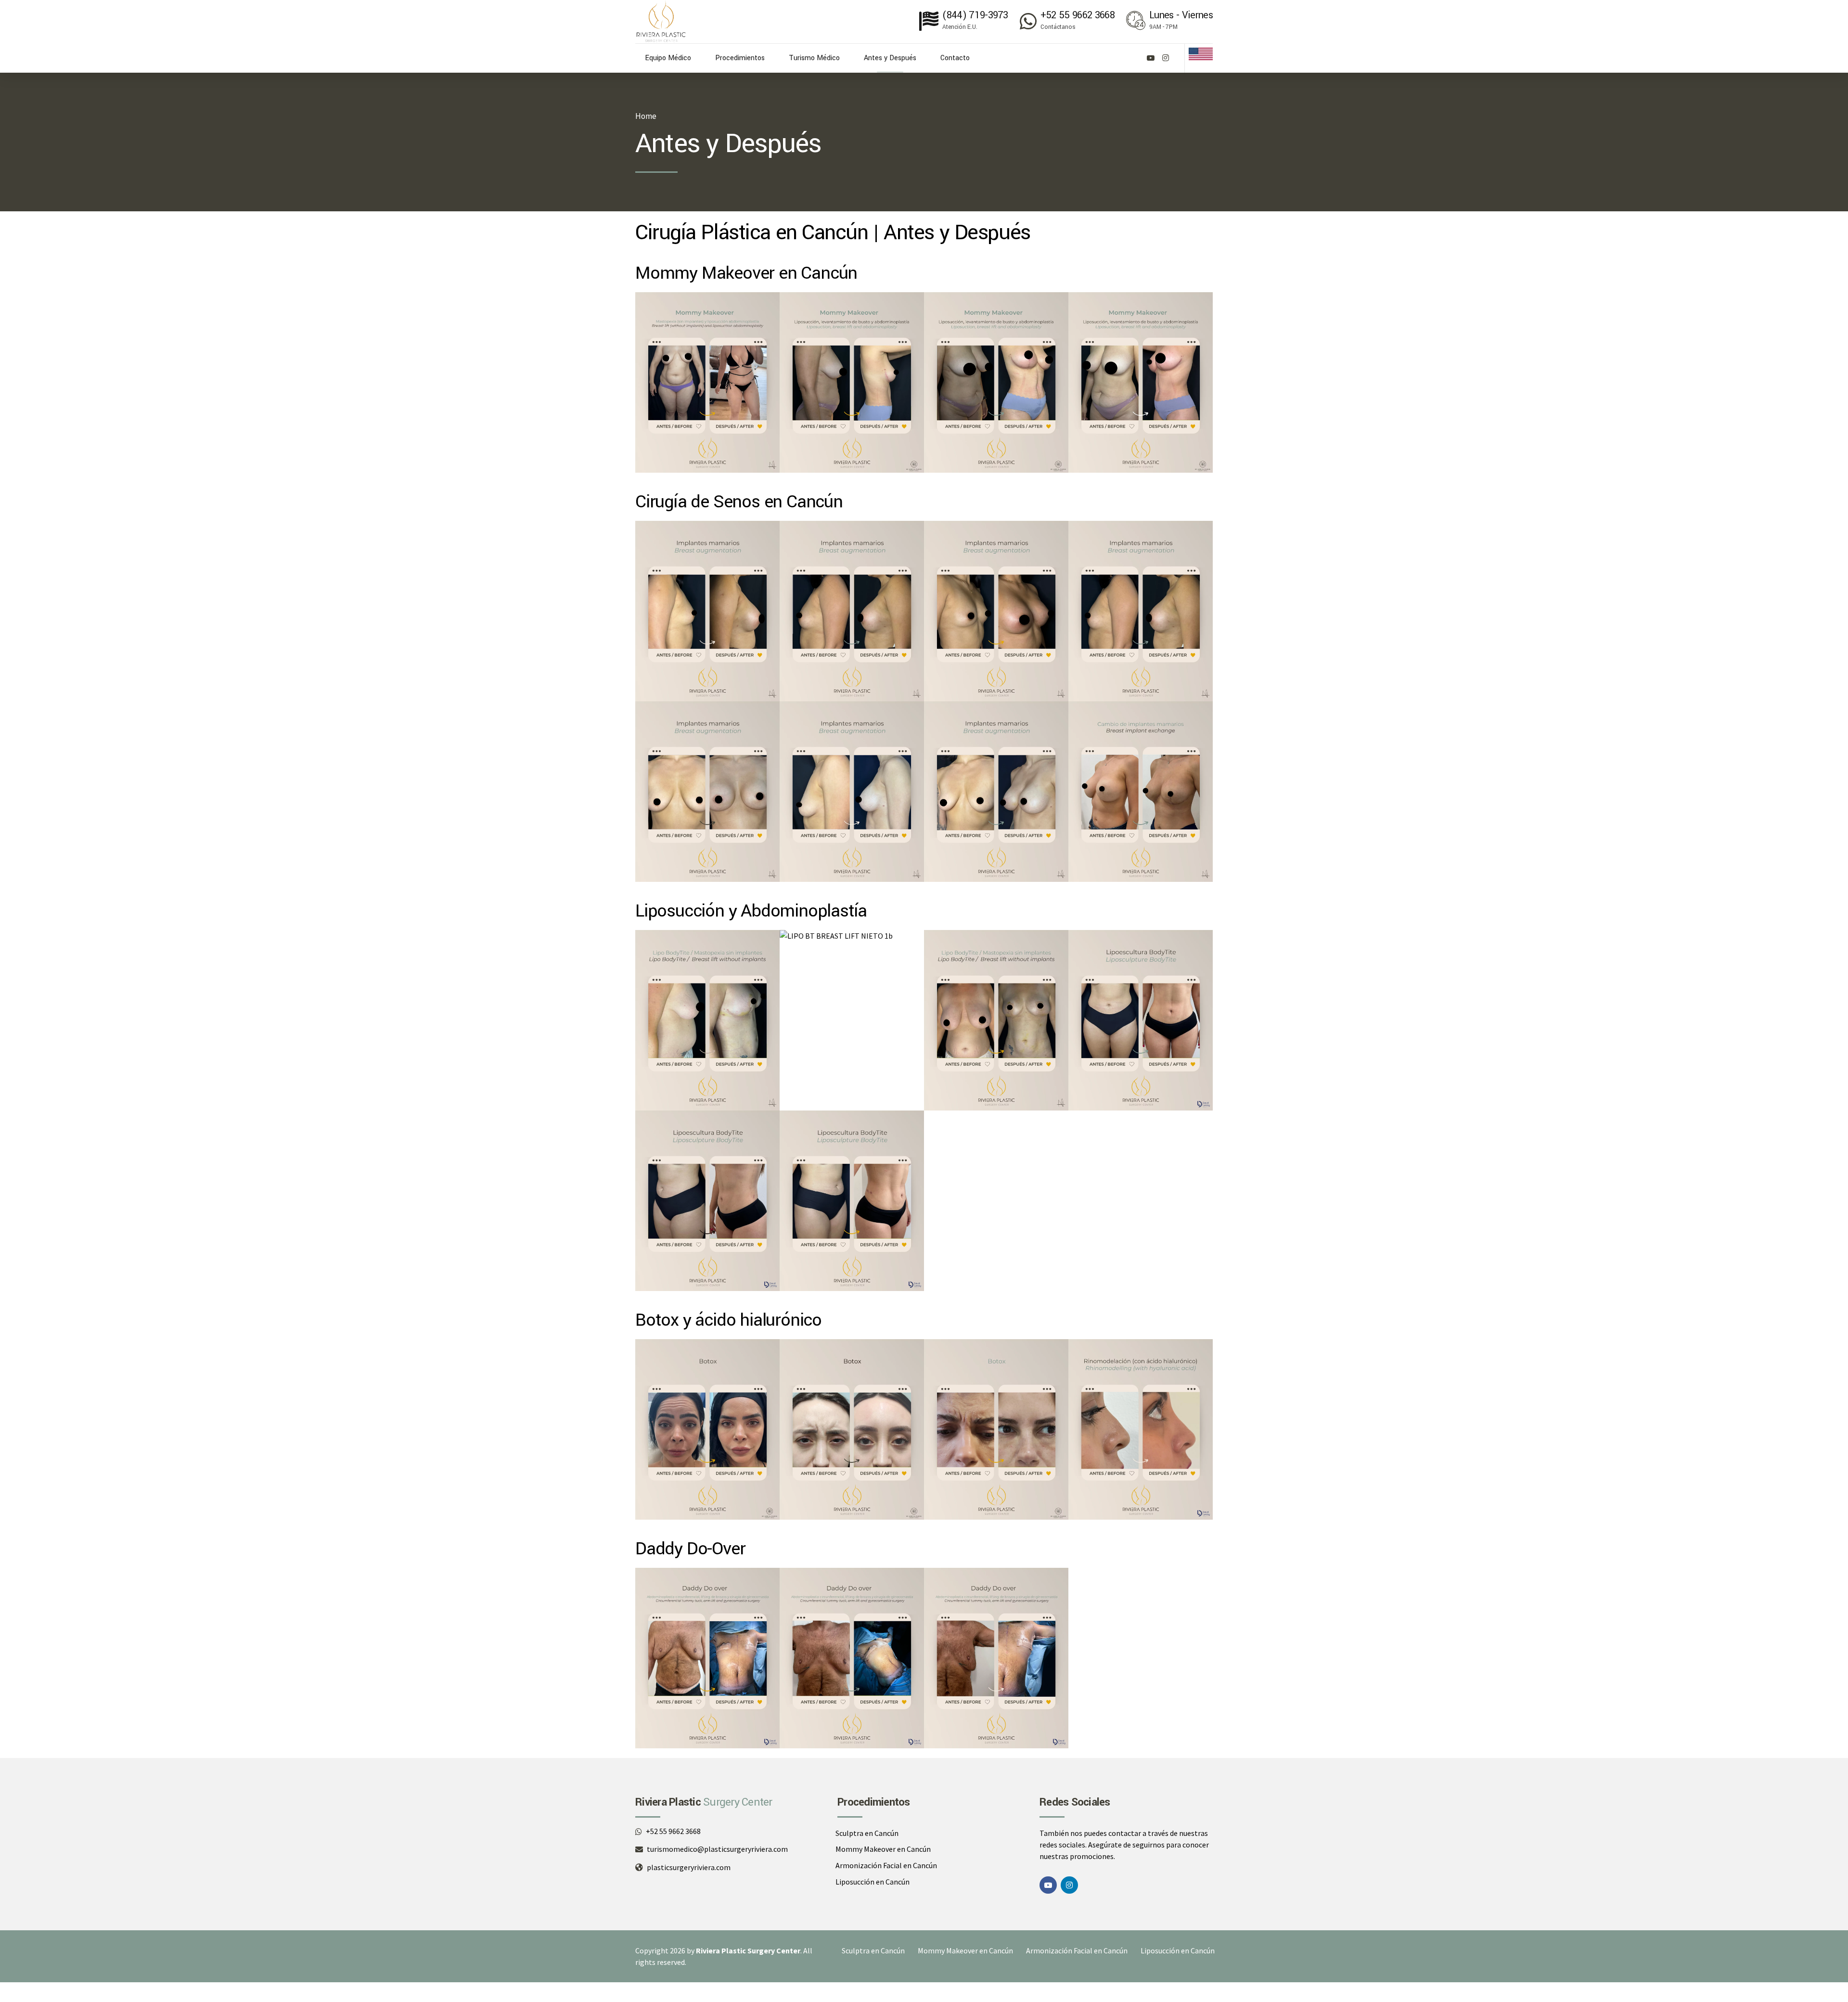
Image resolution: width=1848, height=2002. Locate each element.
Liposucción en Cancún (873, 1882)
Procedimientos (740, 58)
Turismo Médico (814, 58)
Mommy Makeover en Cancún (883, 1849)
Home (646, 116)
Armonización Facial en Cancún (886, 1865)
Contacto (955, 58)
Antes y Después (890, 58)
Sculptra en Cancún (867, 1833)
